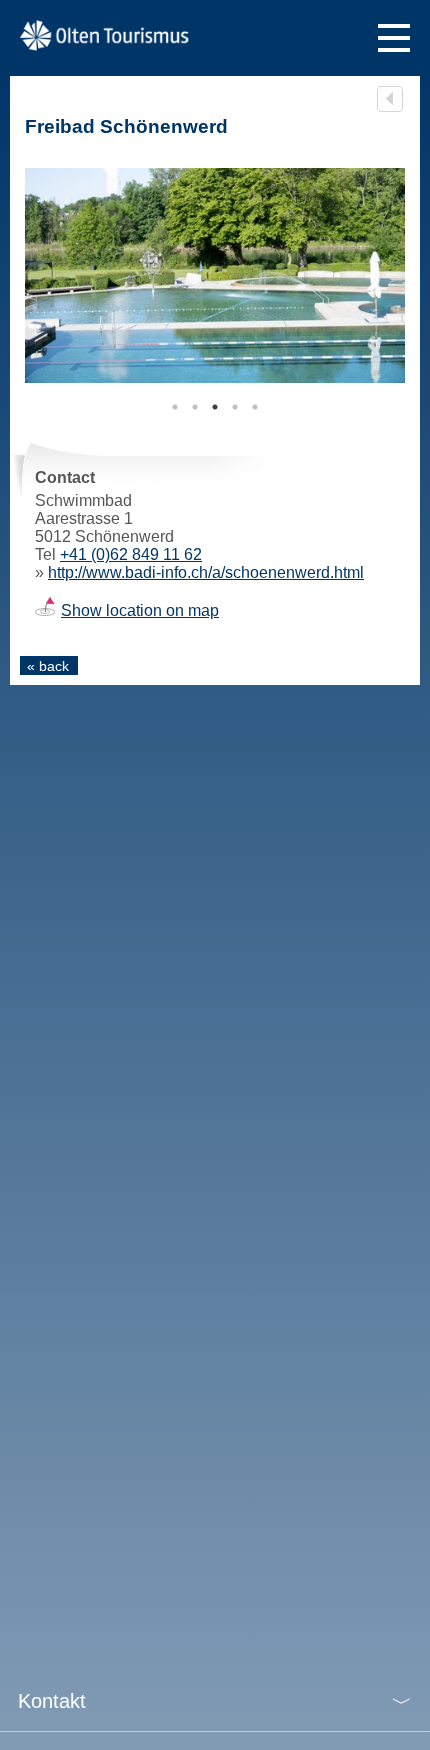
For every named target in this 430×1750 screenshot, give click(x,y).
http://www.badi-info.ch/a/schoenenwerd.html (206, 572)
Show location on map (140, 610)
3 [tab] (215, 407)
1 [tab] (175, 407)
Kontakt (52, 1701)
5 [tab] (255, 407)
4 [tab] (235, 407)
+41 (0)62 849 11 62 (131, 554)
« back (48, 666)
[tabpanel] (215, 275)
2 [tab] (195, 407)
